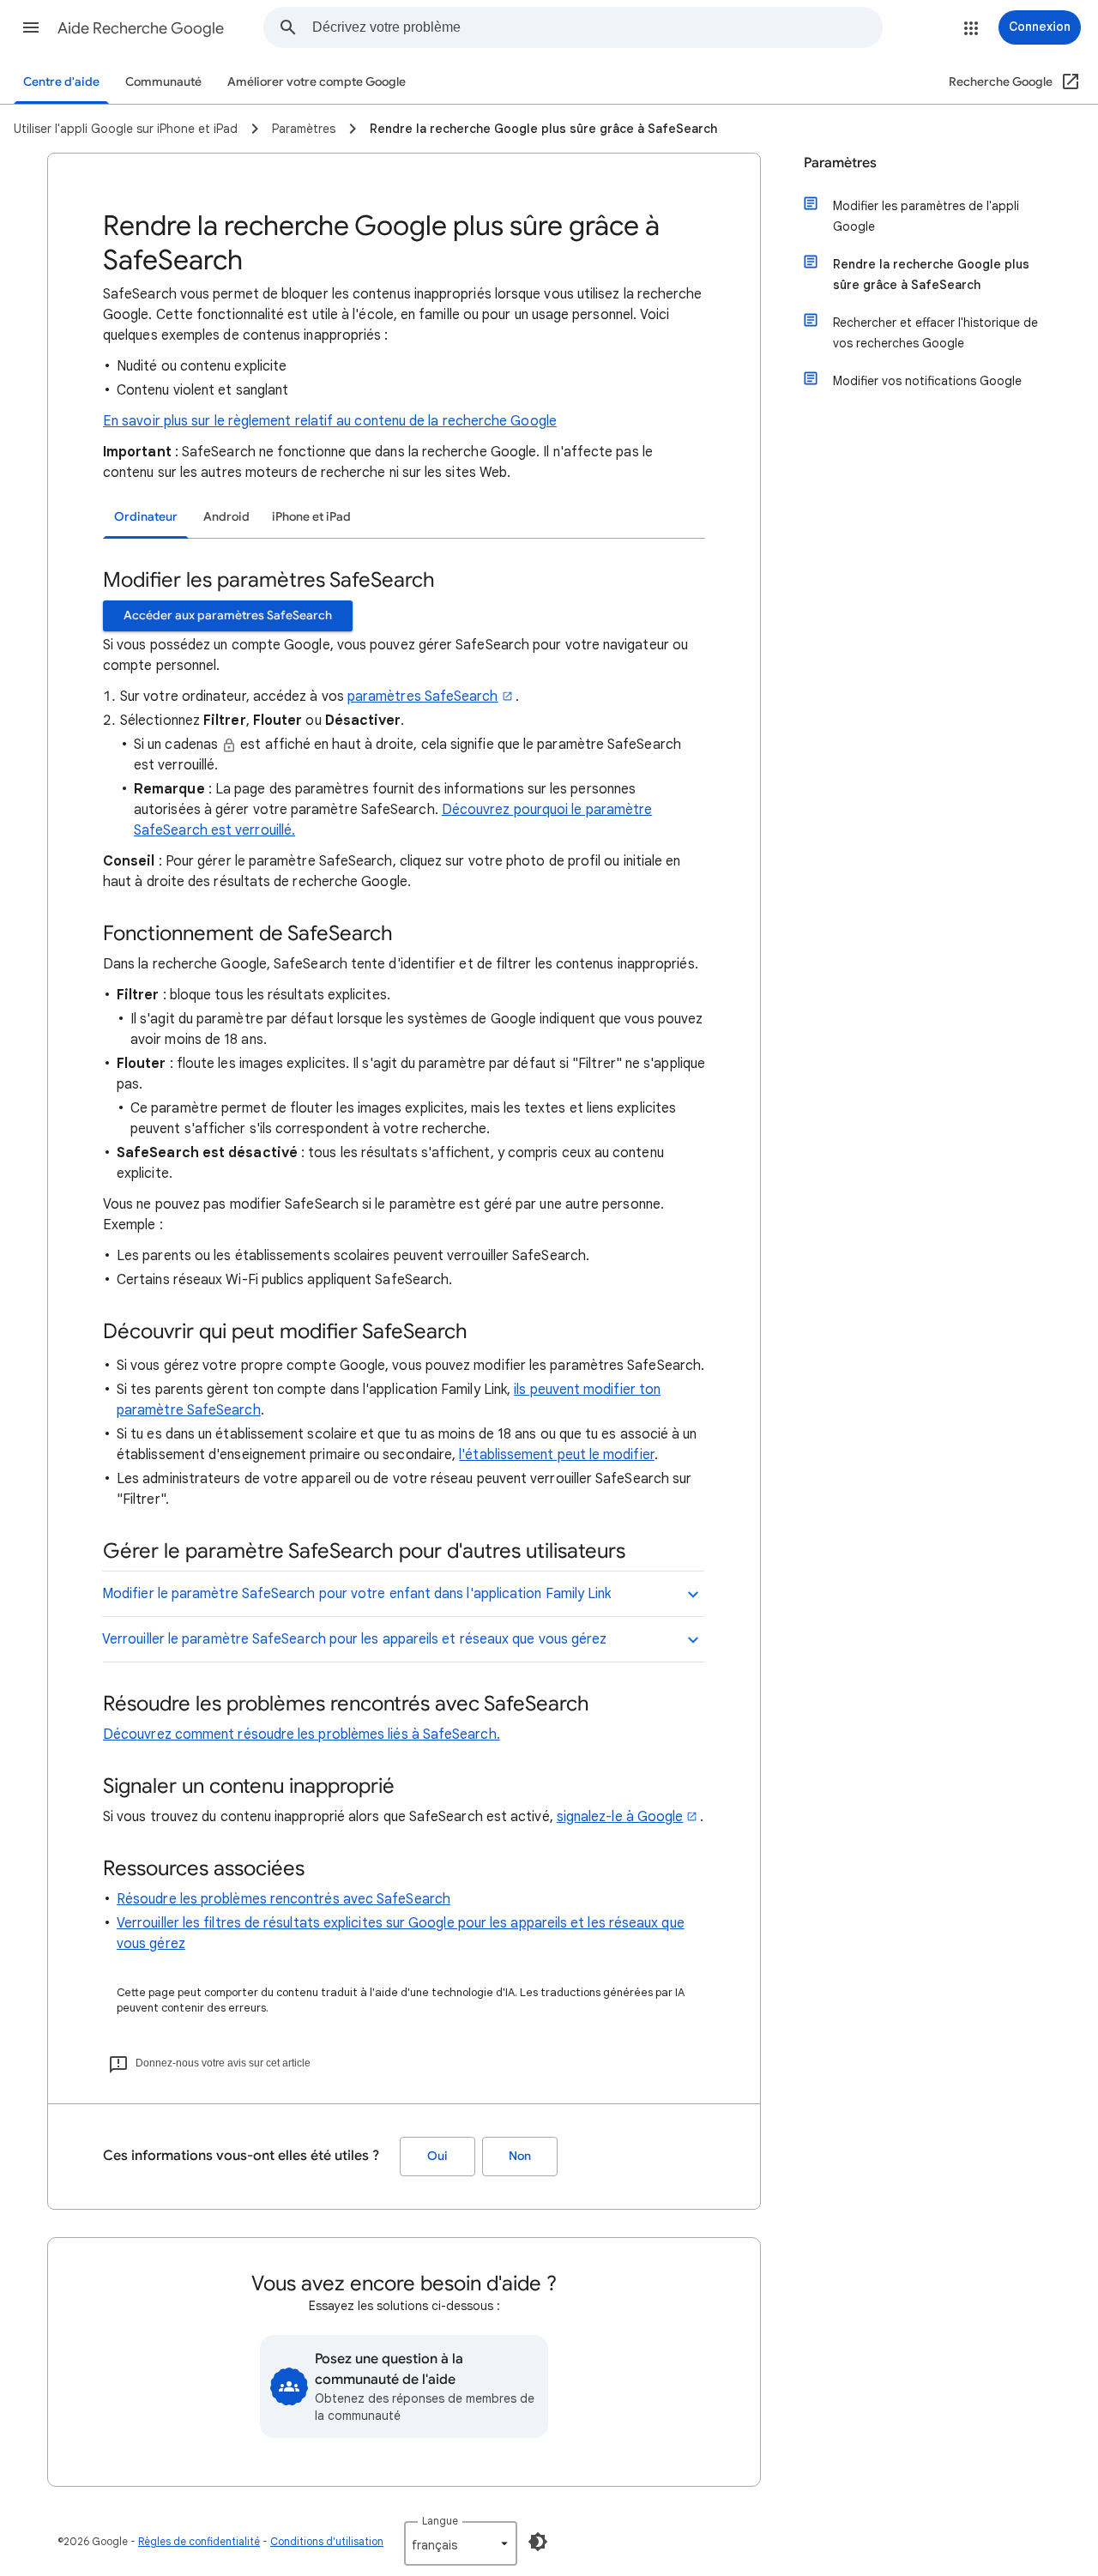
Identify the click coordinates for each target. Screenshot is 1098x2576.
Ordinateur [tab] (146, 517)
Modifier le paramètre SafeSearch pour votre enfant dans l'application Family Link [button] (356, 1594)
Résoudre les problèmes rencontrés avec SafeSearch (284, 1899)
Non (520, 2156)
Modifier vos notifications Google (927, 381)
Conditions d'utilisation (327, 2541)
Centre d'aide (61, 82)
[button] (31, 27)
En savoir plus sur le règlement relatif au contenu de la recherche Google (330, 421)
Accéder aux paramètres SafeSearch (228, 615)
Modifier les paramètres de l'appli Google (926, 216)
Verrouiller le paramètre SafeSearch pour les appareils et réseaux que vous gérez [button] (354, 1639)
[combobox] (597, 27)
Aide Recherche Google (141, 28)
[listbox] (461, 2543)
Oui (437, 2156)
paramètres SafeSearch (423, 697)
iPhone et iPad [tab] (311, 517)
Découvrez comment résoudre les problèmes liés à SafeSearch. (302, 1734)
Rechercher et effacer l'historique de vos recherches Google (935, 333)
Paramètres (840, 163)
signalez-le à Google (620, 1817)
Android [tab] (226, 517)
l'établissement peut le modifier (557, 1455)
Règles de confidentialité (199, 2541)
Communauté (163, 82)
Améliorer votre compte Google (317, 82)
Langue (440, 2521)
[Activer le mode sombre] (538, 2542)
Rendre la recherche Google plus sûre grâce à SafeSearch (931, 274)
